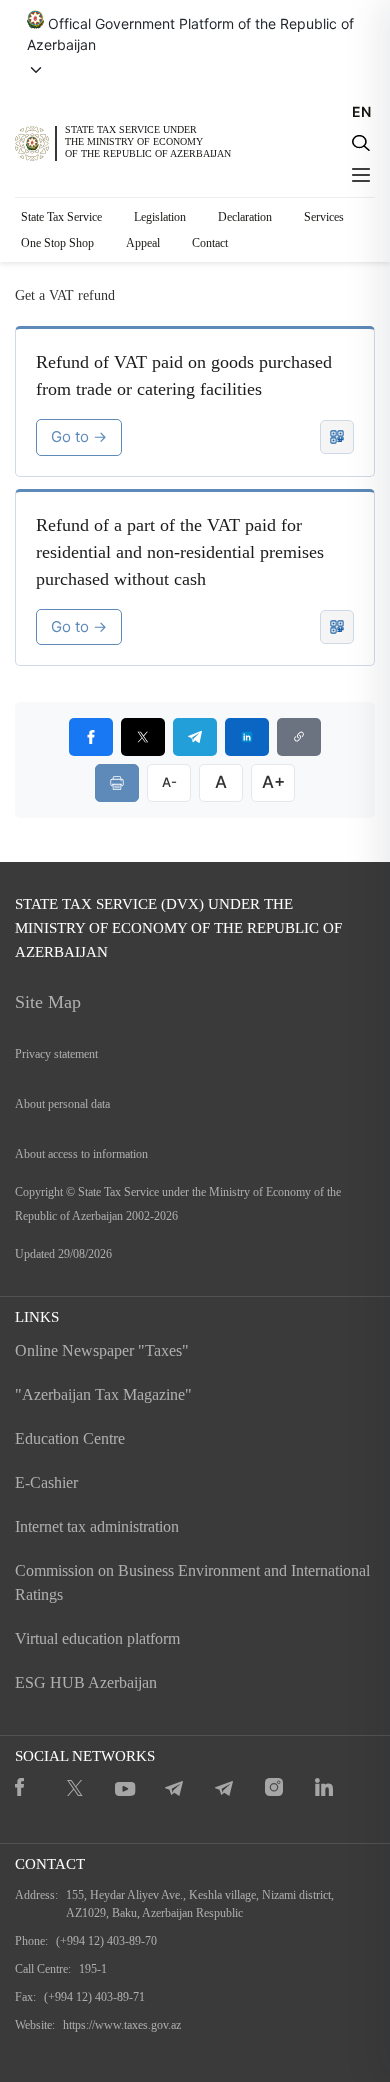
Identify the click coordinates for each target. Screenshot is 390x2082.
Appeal (143, 243)
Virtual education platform (97, 1638)
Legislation (160, 217)
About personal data (62, 1104)
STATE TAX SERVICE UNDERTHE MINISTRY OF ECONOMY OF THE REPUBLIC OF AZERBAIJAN (148, 142)
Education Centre (70, 1438)
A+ (273, 782)
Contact (210, 243)
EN (361, 111)
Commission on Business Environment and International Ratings (192, 1582)
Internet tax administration (97, 1526)
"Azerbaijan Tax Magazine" (103, 1394)
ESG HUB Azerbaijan (86, 1682)
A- (169, 782)
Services (324, 217)
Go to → (79, 436)
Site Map (48, 1002)
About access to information (81, 1154)
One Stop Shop (57, 243)
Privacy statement (56, 1054)
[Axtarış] (361, 143)
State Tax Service (61, 217)
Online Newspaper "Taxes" (102, 1350)
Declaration (245, 217)
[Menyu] (361, 175)
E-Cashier (46, 1482)
